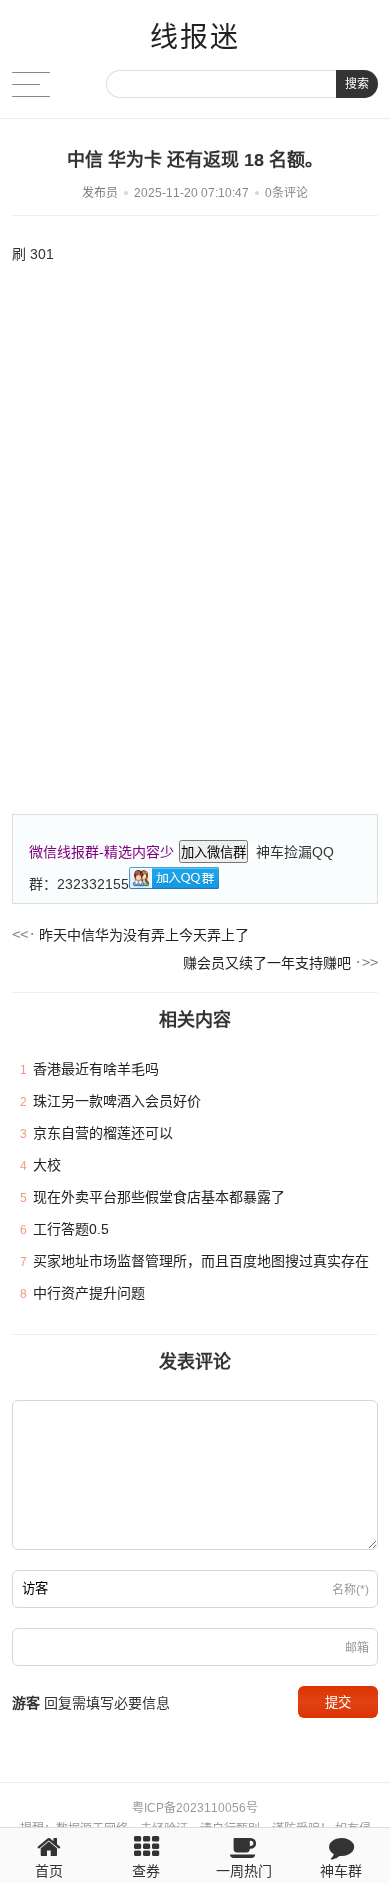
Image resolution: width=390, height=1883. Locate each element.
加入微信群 (213, 852)
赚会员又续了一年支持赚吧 (267, 963)
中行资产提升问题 (89, 1293)
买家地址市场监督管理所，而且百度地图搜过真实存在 (201, 1261)
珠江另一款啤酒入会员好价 (117, 1101)
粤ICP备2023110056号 (195, 1808)
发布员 (100, 193)
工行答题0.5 (71, 1229)
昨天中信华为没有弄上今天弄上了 (144, 935)
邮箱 (357, 1648)
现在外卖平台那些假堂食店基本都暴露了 (159, 1197)
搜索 (357, 84)
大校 (47, 1165)
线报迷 (195, 37)
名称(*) (350, 1590)
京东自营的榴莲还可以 (103, 1133)
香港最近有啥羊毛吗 (96, 1069)
